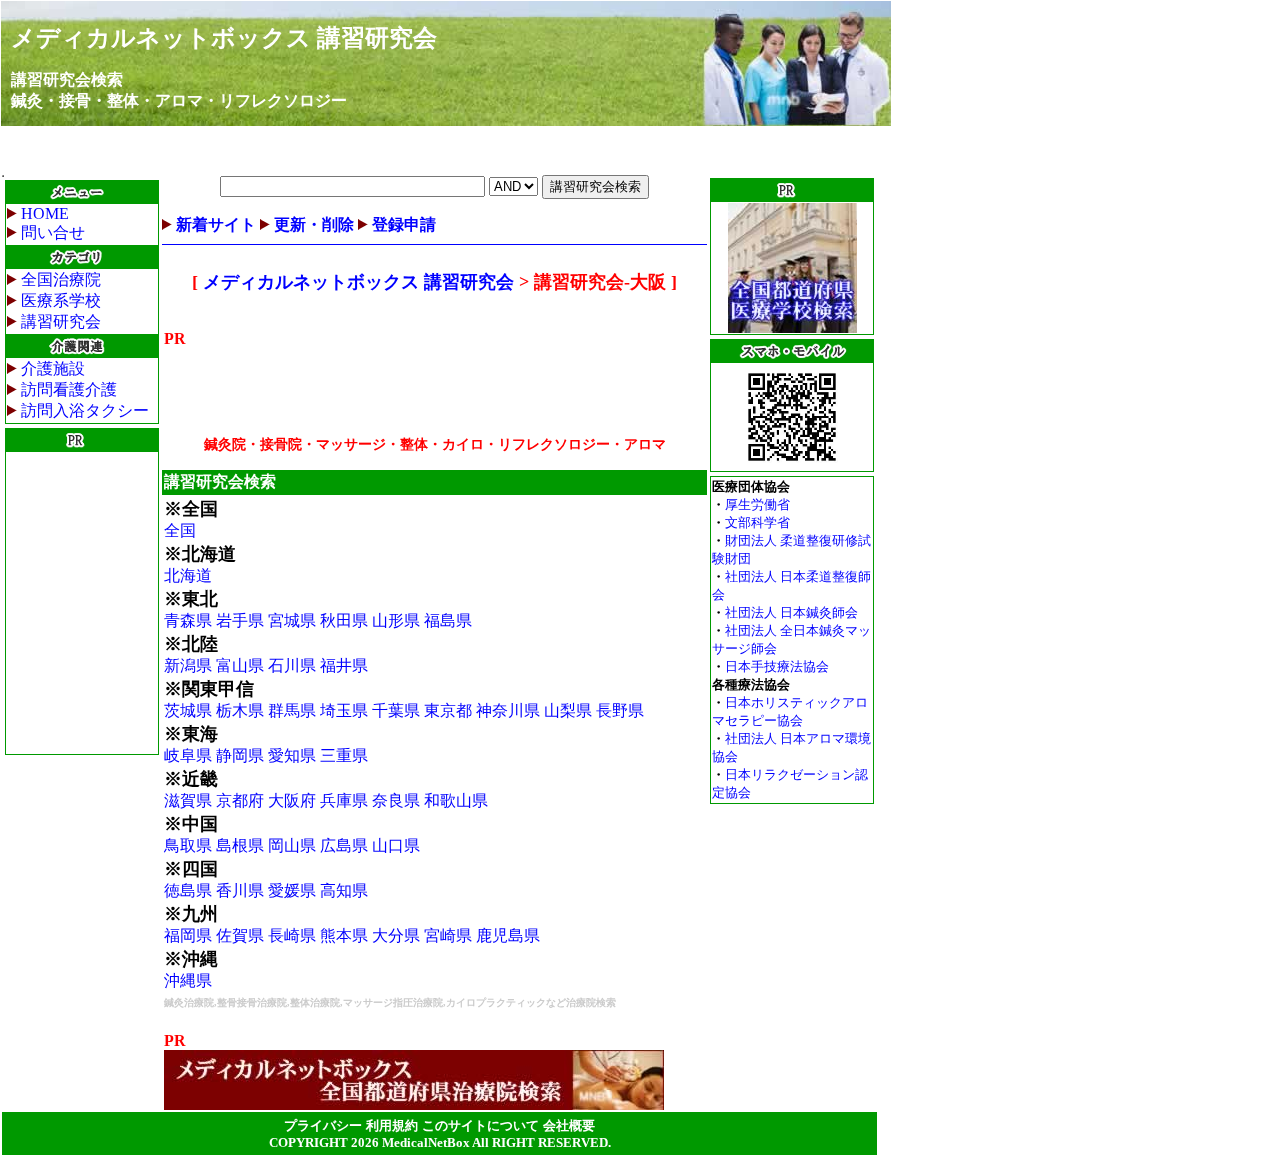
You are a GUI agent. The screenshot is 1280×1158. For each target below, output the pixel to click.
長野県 (620, 710)
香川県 (240, 890)
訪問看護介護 (69, 389)
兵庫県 (344, 800)
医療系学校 (61, 300)
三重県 (344, 755)
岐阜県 (188, 755)
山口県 (396, 845)
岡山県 (292, 845)
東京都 (448, 710)
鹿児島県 (508, 935)
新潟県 (188, 665)
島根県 (240, 845)
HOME (45, 213)
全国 (180, 530)
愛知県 (292, 755)
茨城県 (188, 710)
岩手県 (240, 620)
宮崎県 (448, 935)
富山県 (240, 665)
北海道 (188, 575)
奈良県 (396, 800)
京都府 (240, 800)
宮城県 (292, 620)
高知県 (344, 890)
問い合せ (53, 232)
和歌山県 (456, 800)
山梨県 (568, 710)
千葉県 (396, 710)
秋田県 (344, 620)
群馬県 (292, 710)
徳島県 (188, 890)
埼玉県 (344, 710)
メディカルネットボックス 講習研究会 (224, 38)
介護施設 (53, 368)
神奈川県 (508, 710)
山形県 (396, 620)
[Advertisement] (82, 603)
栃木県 (240, 710)
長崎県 (292, 935)
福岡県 (188, 935)
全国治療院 (61, 279)
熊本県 (344, 935)
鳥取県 (188, 845)
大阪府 (292, 800)
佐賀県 (240, 935)
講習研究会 (61, 321)
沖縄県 (188, 980)
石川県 (292, 665)
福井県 (344, 665)
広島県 (344, 845)
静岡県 (240, 755)
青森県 (188, 620)
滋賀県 (188, 800)
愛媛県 (292, 890)
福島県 (448, 620)
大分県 (396, 935)
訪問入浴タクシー (85, 410)
